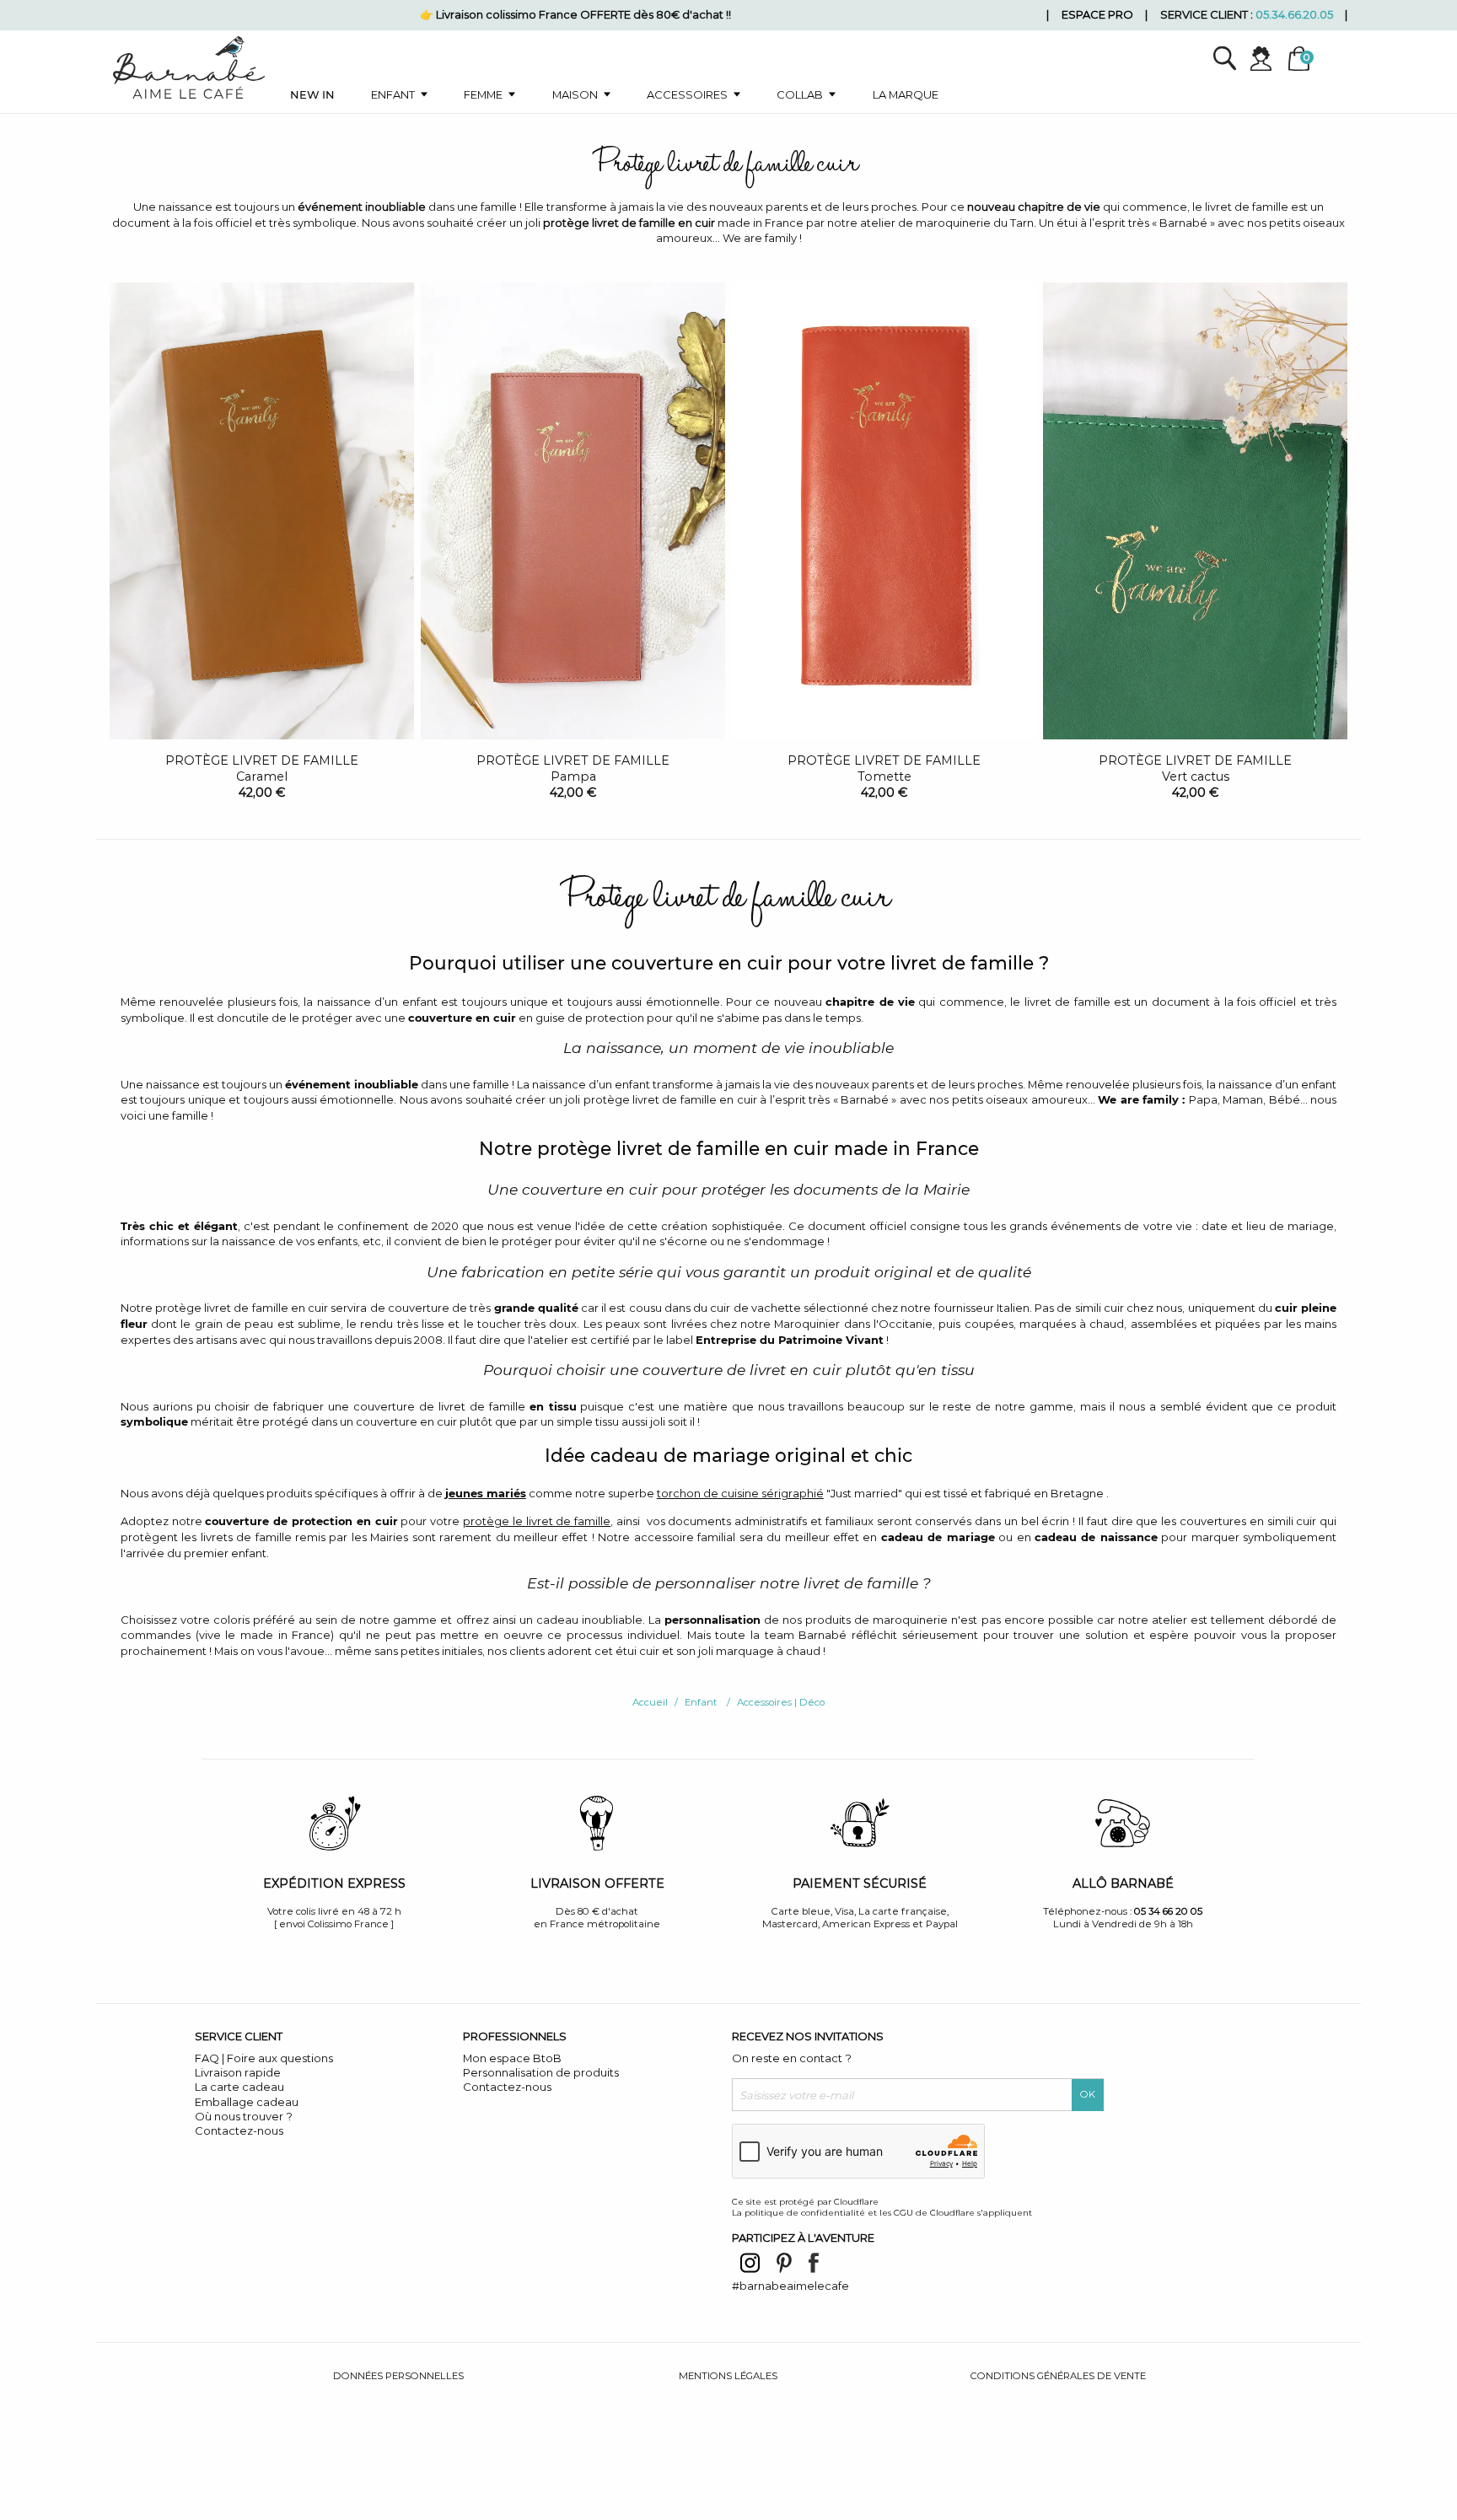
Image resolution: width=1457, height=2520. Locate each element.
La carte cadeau (239, 2087)
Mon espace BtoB (512, 2058)
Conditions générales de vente (1058, 2376)
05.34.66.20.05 (1294, 14)
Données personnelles (398, 2376)
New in (312, 94)
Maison (575, 94)
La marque (906, 94)
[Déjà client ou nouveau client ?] (1268, 59)
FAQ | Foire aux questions (264, 2058)
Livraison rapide (238, 2072)
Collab (800, 94)
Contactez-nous (239, 2130)
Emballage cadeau (247, 2102)
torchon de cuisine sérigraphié (740, 1493)
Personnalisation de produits (541, 2072)
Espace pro (1097, 14)
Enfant (393, 94)
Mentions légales (728, 2376)
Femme (483, 94)
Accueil (650, 1702)
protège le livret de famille (537, 1521)
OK (1088, 2094)
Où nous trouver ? (244, 2116)
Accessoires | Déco (781, 1702)
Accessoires (687, 94)
